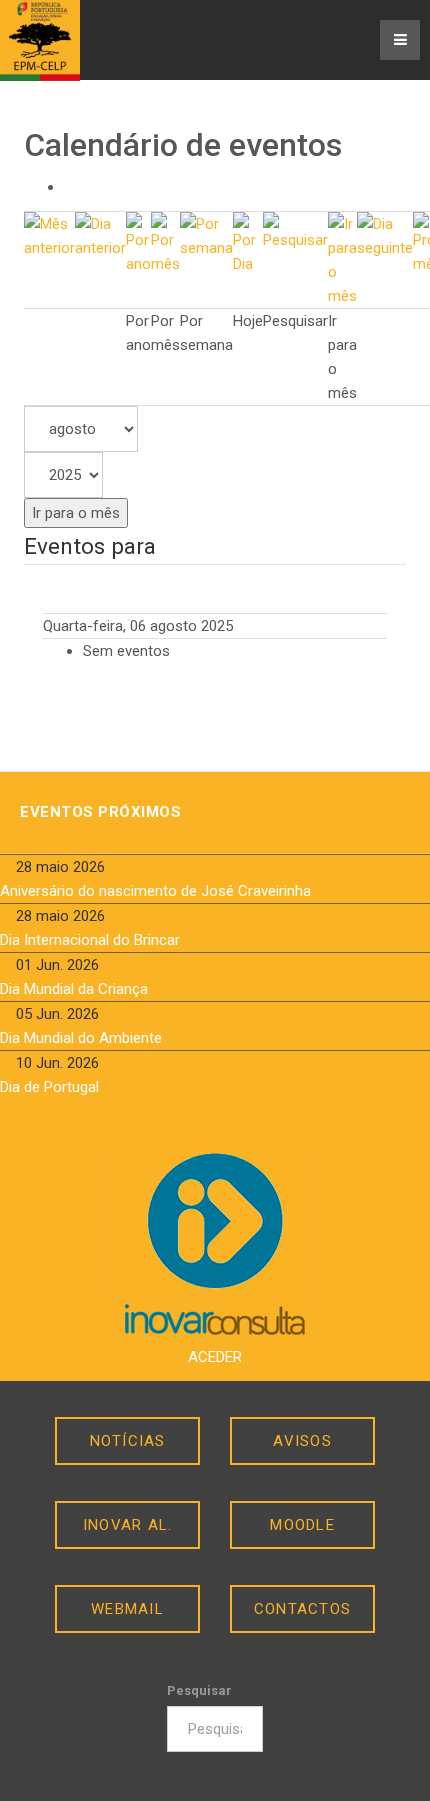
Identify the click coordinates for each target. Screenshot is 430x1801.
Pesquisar (199, 1690)
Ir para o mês (76, 513)
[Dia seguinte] (385, 235)
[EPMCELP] (40, 40)
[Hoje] (248, 243)
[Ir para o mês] (342, 259)
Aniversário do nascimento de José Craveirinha (155, 891)
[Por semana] (206, 235)
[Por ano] (138, 243)
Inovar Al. (128, 1525)
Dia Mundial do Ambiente (81, 1038)
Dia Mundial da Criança (74, 989)
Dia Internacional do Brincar (90, 940)
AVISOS (302, 1441)
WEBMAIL (127, 1609)
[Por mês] (165, 243)
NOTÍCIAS (128, 1441)
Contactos (302, 1609)
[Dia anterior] (100, 235)
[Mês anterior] (49, 235)
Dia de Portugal (49, 1087)
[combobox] (215, 1729)
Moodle (302, 1525)
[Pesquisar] (295, 231)
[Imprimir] (70, 187)
